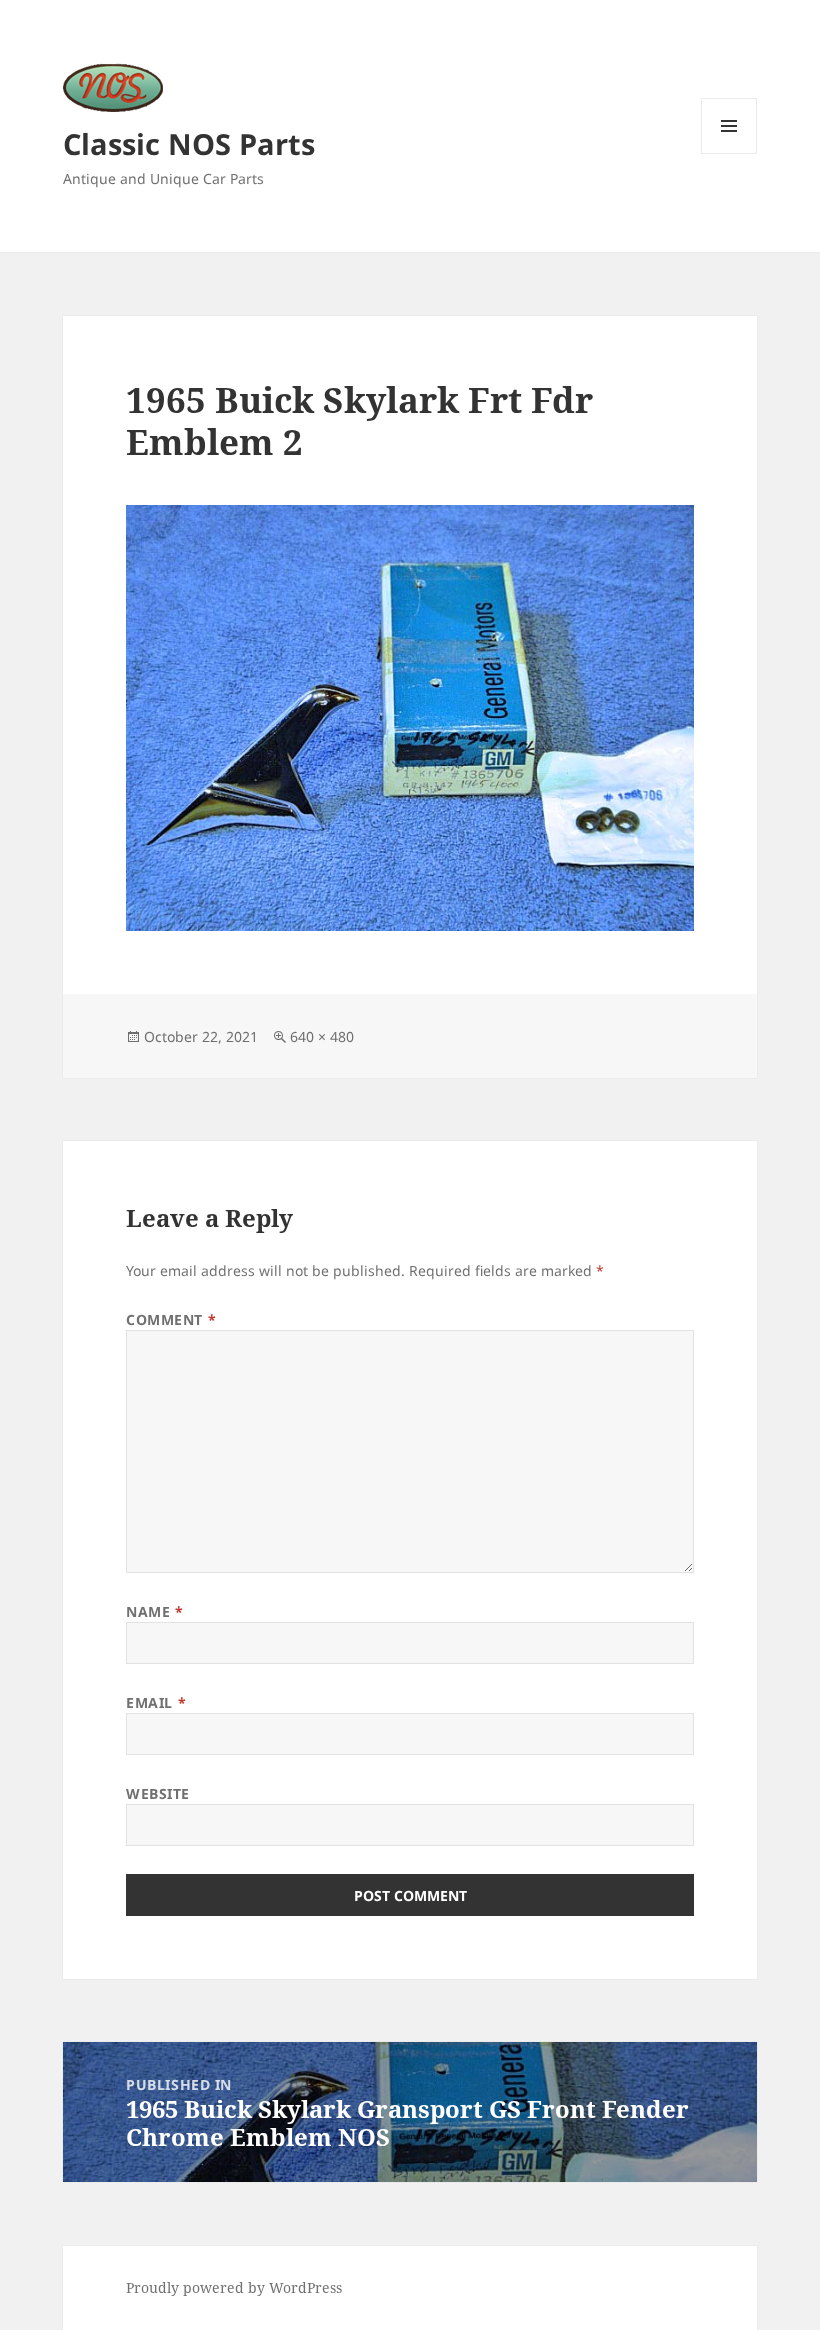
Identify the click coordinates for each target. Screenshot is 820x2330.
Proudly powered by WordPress (234, 2287)
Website (158, 1793)
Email (156, 1702)
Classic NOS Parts (189, 143)
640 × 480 (322, 1036)
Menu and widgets (729, 153)
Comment (171, 1319)
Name (154, 1611)
